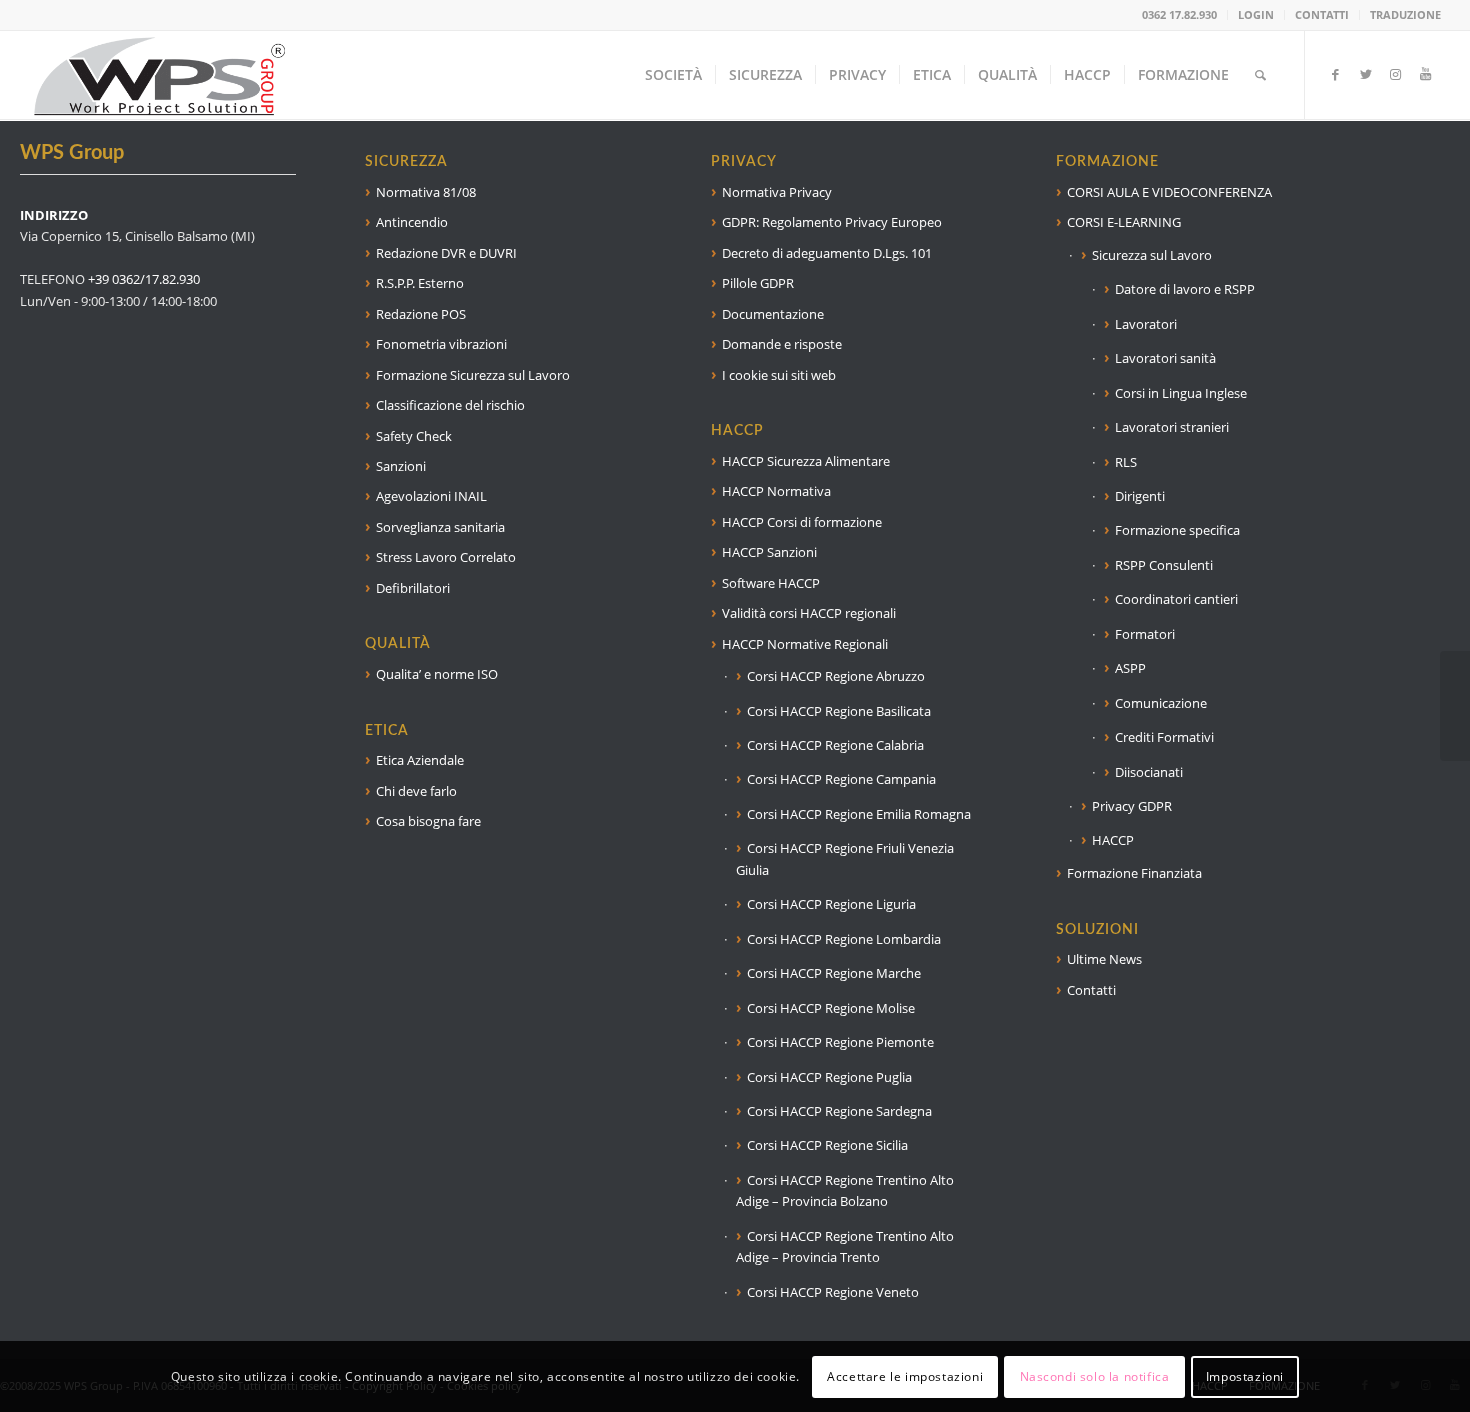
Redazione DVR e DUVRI (446, 253)
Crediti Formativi (1164, 737)
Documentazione (773, 314)
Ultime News (1104, 959)
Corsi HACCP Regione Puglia (829, 1077)
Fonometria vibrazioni (441, 344)
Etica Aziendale (420, 760)
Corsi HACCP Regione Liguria (831, 904)
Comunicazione (1161, 703)
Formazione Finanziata (1134, 873)
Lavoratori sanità (1165, 358)
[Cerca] (1260, 75)
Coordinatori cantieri (1176, 599)
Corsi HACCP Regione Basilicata (839, 711)
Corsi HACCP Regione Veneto (833, 1292)
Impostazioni (1245, 1376)
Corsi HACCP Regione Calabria (835, 745)
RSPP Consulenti (1164, 565)
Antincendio (412, 222)
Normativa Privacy (777, 192)
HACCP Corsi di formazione (802, 522)
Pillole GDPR (758, 283)
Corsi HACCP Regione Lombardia (844, 939)
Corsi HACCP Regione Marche (834, 973)
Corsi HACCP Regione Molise (831, 1008)
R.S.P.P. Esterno (420, 283)
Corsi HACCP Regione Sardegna (839, 1111)
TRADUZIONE (1405, 14)
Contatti (1091, 990)
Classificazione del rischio (450, 405)
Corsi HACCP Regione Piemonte (840, 1042)
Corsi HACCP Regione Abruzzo (836, 676)
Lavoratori (1146, 324)
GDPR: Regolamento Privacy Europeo (832, 222)
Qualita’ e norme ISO (437, 674)
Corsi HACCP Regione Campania (841, 779)
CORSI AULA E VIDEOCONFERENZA (1169, 192)
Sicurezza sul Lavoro (1152, 255)
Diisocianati (1149, 772)
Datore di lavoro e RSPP (1185, 289)
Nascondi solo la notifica (1095, 1376)
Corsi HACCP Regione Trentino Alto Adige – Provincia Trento (845, 1246)
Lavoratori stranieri (1172, 427)
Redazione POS (421, 314)
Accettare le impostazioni (905, 1376)
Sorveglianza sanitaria (440, 527)
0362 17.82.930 (1179, 14)
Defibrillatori (413, 588)
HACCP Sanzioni (769, 552)
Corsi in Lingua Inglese (1181, 393)
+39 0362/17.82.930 (144, 279)
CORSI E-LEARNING (1124, 222)
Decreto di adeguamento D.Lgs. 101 (827, 253)
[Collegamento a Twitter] (1366, 74)
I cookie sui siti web (779, 375)
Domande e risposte (782, 344)
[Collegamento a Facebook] (1336, 74)
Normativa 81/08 (426, 192)
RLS (1126, 462)
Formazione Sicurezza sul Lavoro (473, 375)
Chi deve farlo (416, 791)
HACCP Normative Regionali (805, 644)
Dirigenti (1140, 496)
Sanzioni (401, 466)
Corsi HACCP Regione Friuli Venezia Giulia (845, 858)
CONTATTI (1322, 14)
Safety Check (414, 436)
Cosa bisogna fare (428, 821)
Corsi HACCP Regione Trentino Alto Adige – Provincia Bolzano (845, 1190)
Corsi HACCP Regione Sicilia (827, 1145)
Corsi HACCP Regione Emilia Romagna (859, 814)
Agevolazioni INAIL (431, 496)
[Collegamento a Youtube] (1426, 74)
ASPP (1130, 668)
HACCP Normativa (776, 491)
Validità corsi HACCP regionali (809, 613)
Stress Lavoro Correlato (446, 557)
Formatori (1145, 634)
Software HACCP (771, 583)
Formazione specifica (1177, 530)
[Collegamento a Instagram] (1396, 74)
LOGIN (1256, 14)
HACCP (1113, 840)
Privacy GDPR (1132, 806)
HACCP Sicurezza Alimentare (806, 461)
